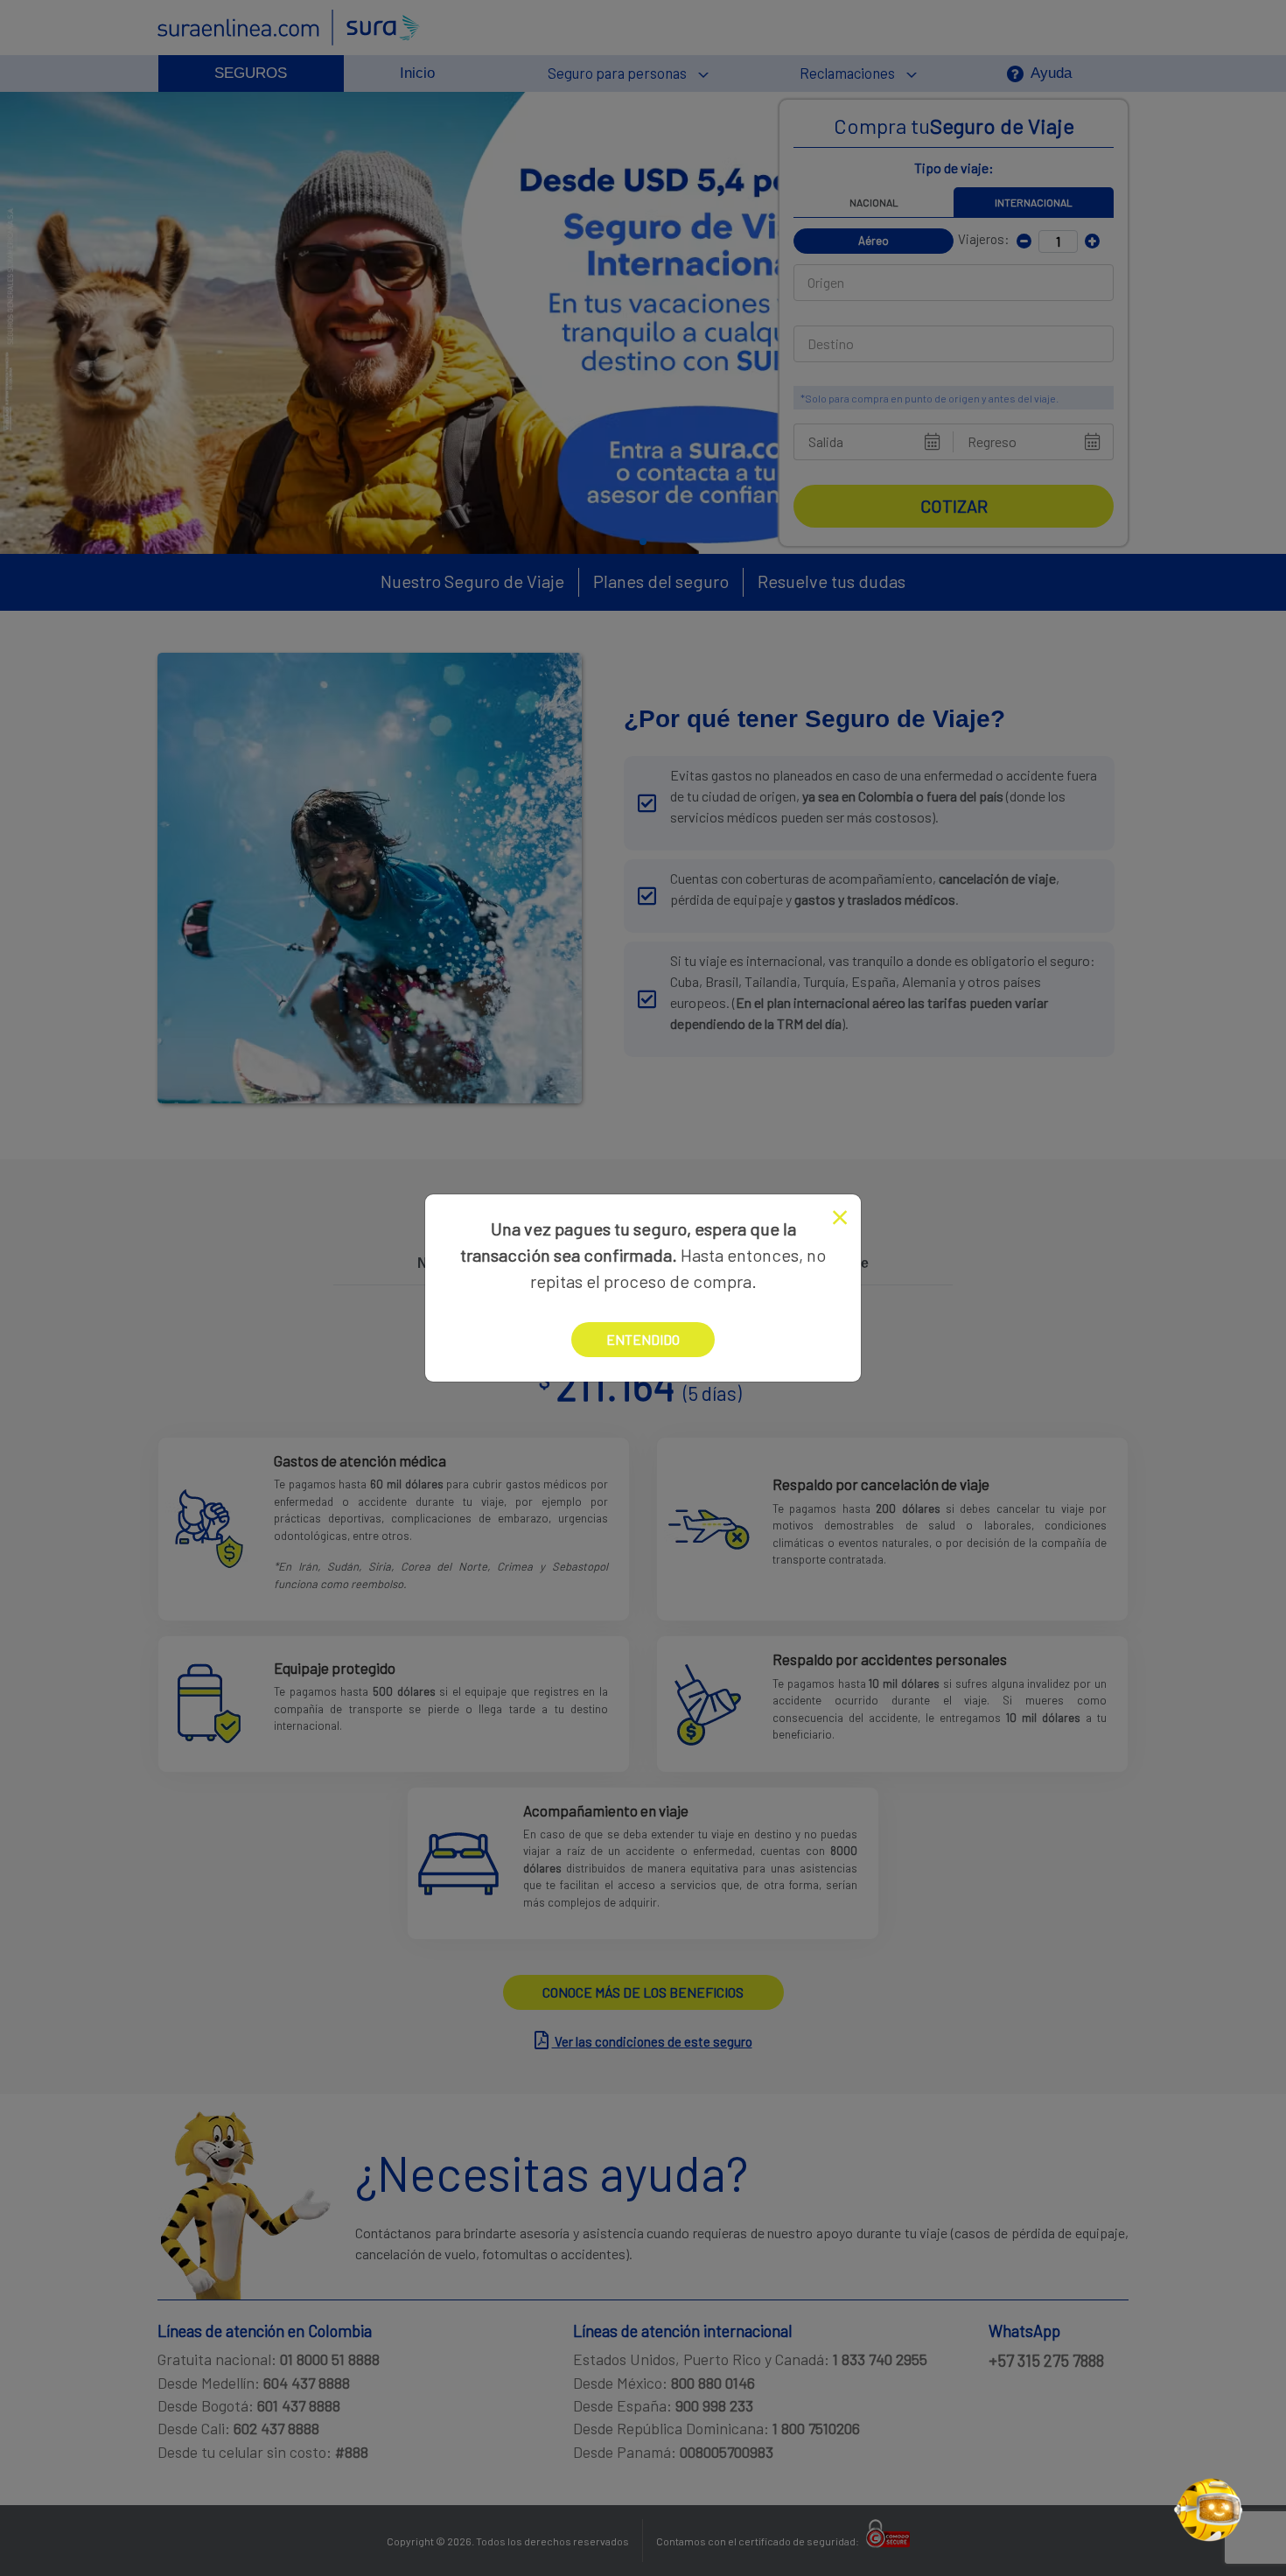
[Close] (840, 1218)
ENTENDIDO (643, 1339)
